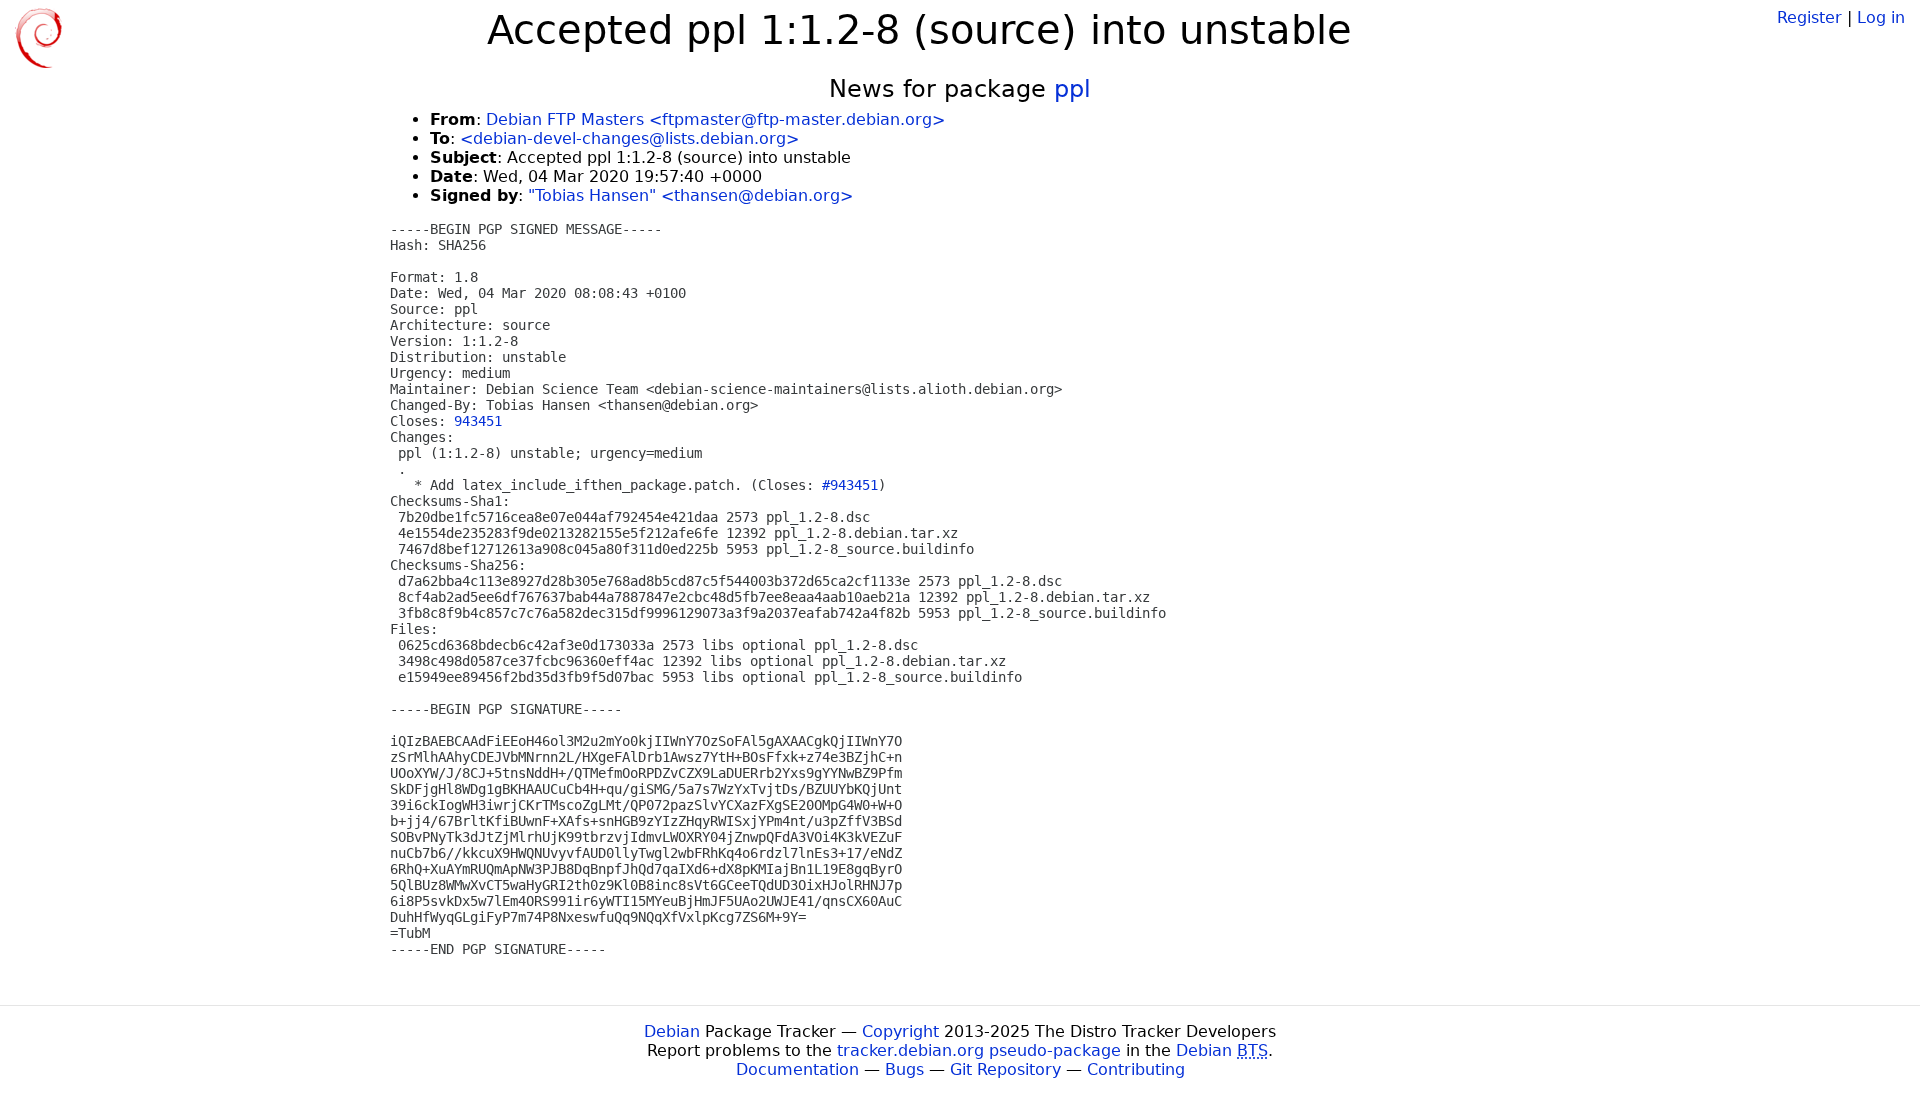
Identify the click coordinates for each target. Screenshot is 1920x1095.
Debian (672, 1031)
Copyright (900, 1031)
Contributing (1136, 1069)
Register (1809, 17)
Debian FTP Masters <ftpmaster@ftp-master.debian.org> (715, 119)
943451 (478, 421)
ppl (1072, 89)
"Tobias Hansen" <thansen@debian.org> (690, 195)
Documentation (797, 1069)
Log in (1881, 17)
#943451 (850, 485)
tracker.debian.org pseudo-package (979, 1050)
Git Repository (1005, 1069)
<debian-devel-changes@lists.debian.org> (629, 138)
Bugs (904, 1069)
